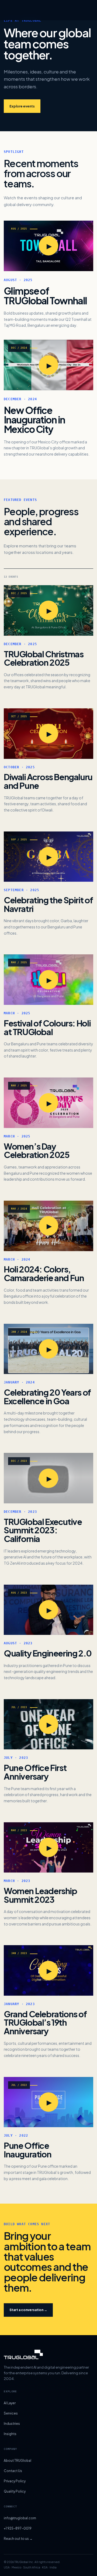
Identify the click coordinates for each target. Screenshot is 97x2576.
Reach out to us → (18, 2539)
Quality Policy (15, 2491)
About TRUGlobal (18, 2461)
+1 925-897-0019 (18, 2528)
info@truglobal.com (20, 2518)
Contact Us (13, 2471)
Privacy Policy (15, 2481)
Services (11, 2413)
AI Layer (10, 2403)
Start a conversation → (28, 2310)
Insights (10, 2434)
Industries (12, 2424)
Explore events (22, 106)
